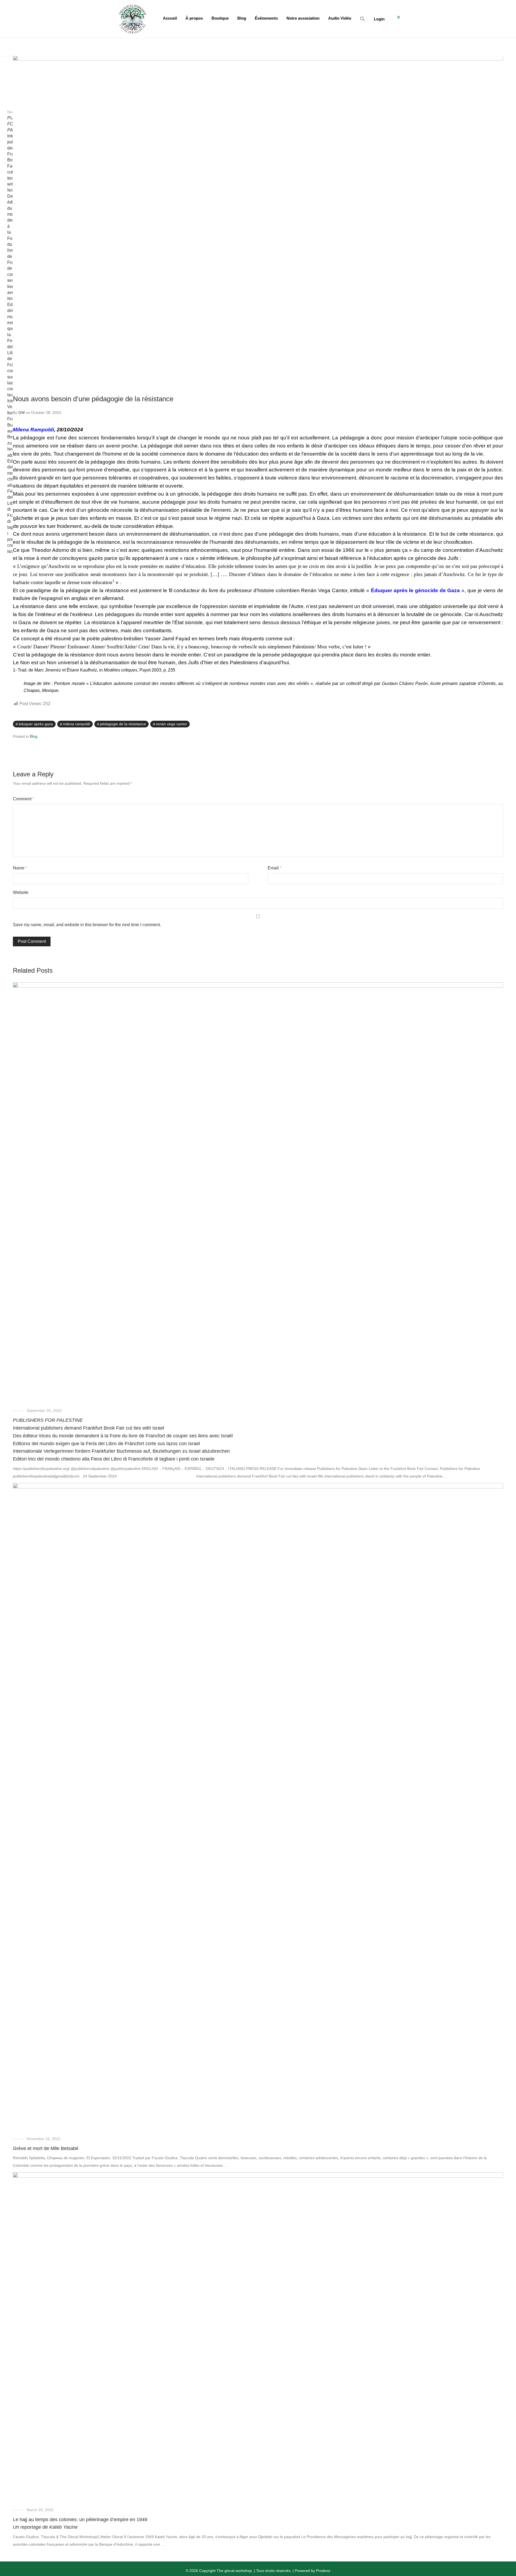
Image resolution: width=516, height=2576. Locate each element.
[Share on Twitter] (493, 724)
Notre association (303, 18)
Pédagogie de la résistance (123, 724)
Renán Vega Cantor (171, 724)
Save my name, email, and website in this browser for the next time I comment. (87, 925)
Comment (24, 799)
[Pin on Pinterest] (501, 724)
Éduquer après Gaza (36, 724)
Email (275, 868)
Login (379, 19)
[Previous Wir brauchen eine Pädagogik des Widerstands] (11, 89)
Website (21, 892)
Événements (266, 18)
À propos (194, 18)
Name (20, 868)
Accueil (170, 18)
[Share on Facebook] (486, 724)
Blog (242, 18)
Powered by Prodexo (313, 2571)
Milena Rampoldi (33, 430)
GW (21, 413)
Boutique (220, 18)
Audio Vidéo (340, 18)
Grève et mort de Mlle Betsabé (46, 2148)
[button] (363, 19)
